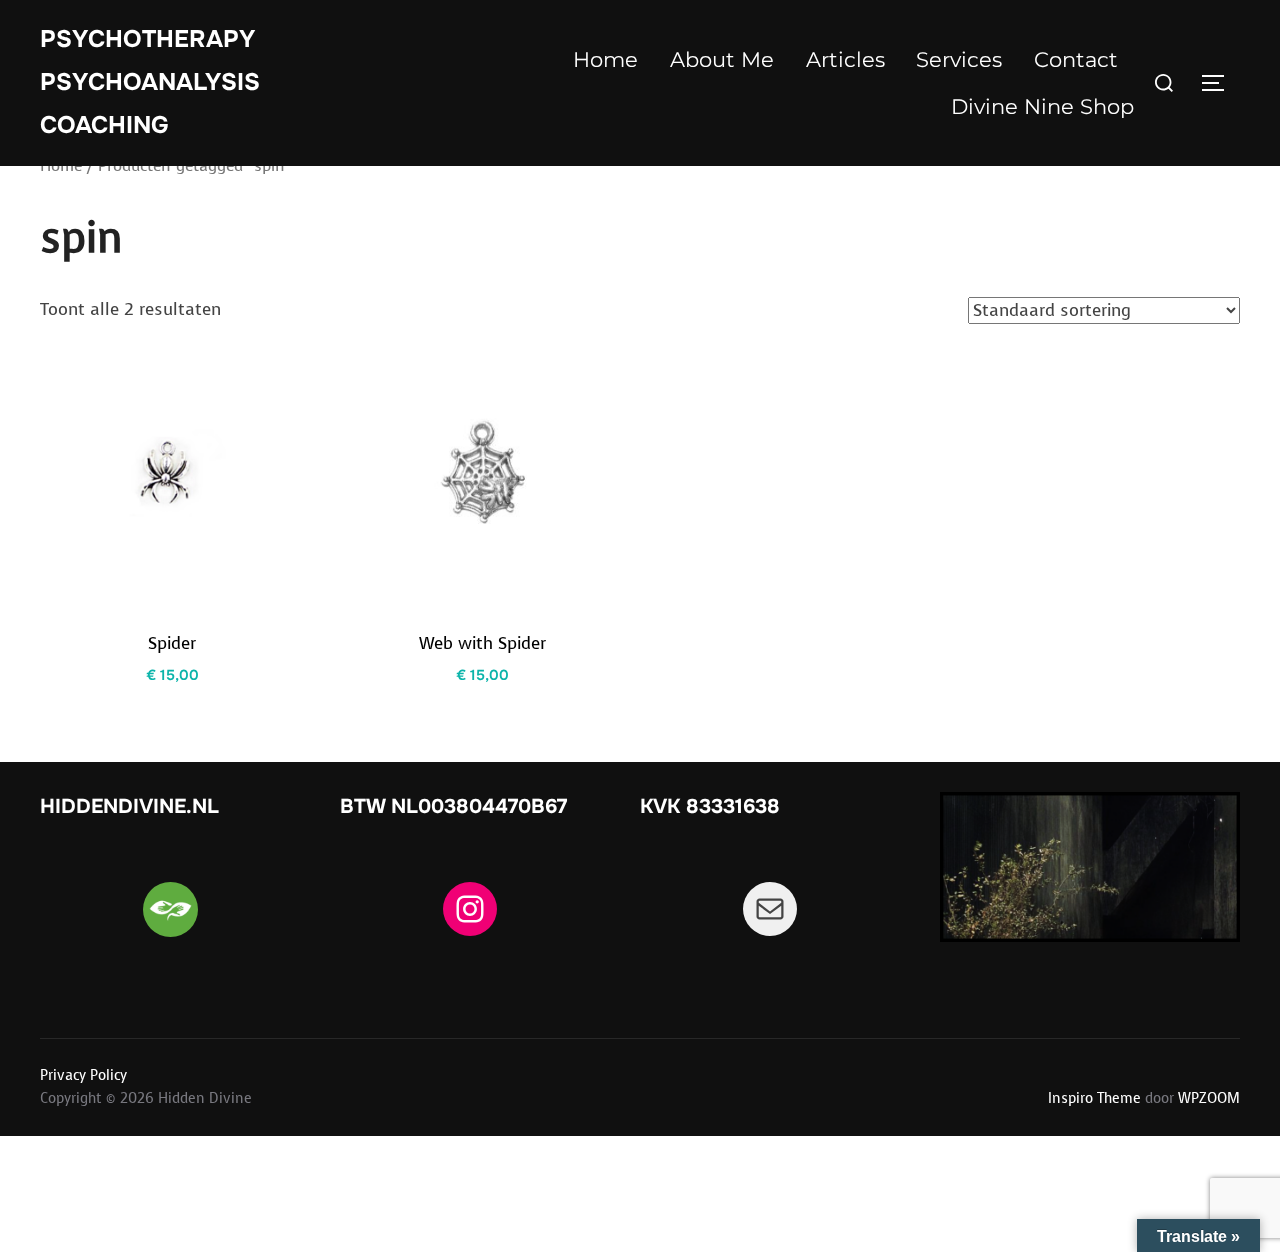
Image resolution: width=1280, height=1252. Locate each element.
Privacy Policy (83, 1075)
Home (605, 59)
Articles (845, 59)
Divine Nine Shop (1042, 106)
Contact (1076, 59)
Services (959, 59)
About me (722, 59)
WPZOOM (1209, 1098)
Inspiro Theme (1094, 1098)
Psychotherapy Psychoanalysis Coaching (150, 82)
